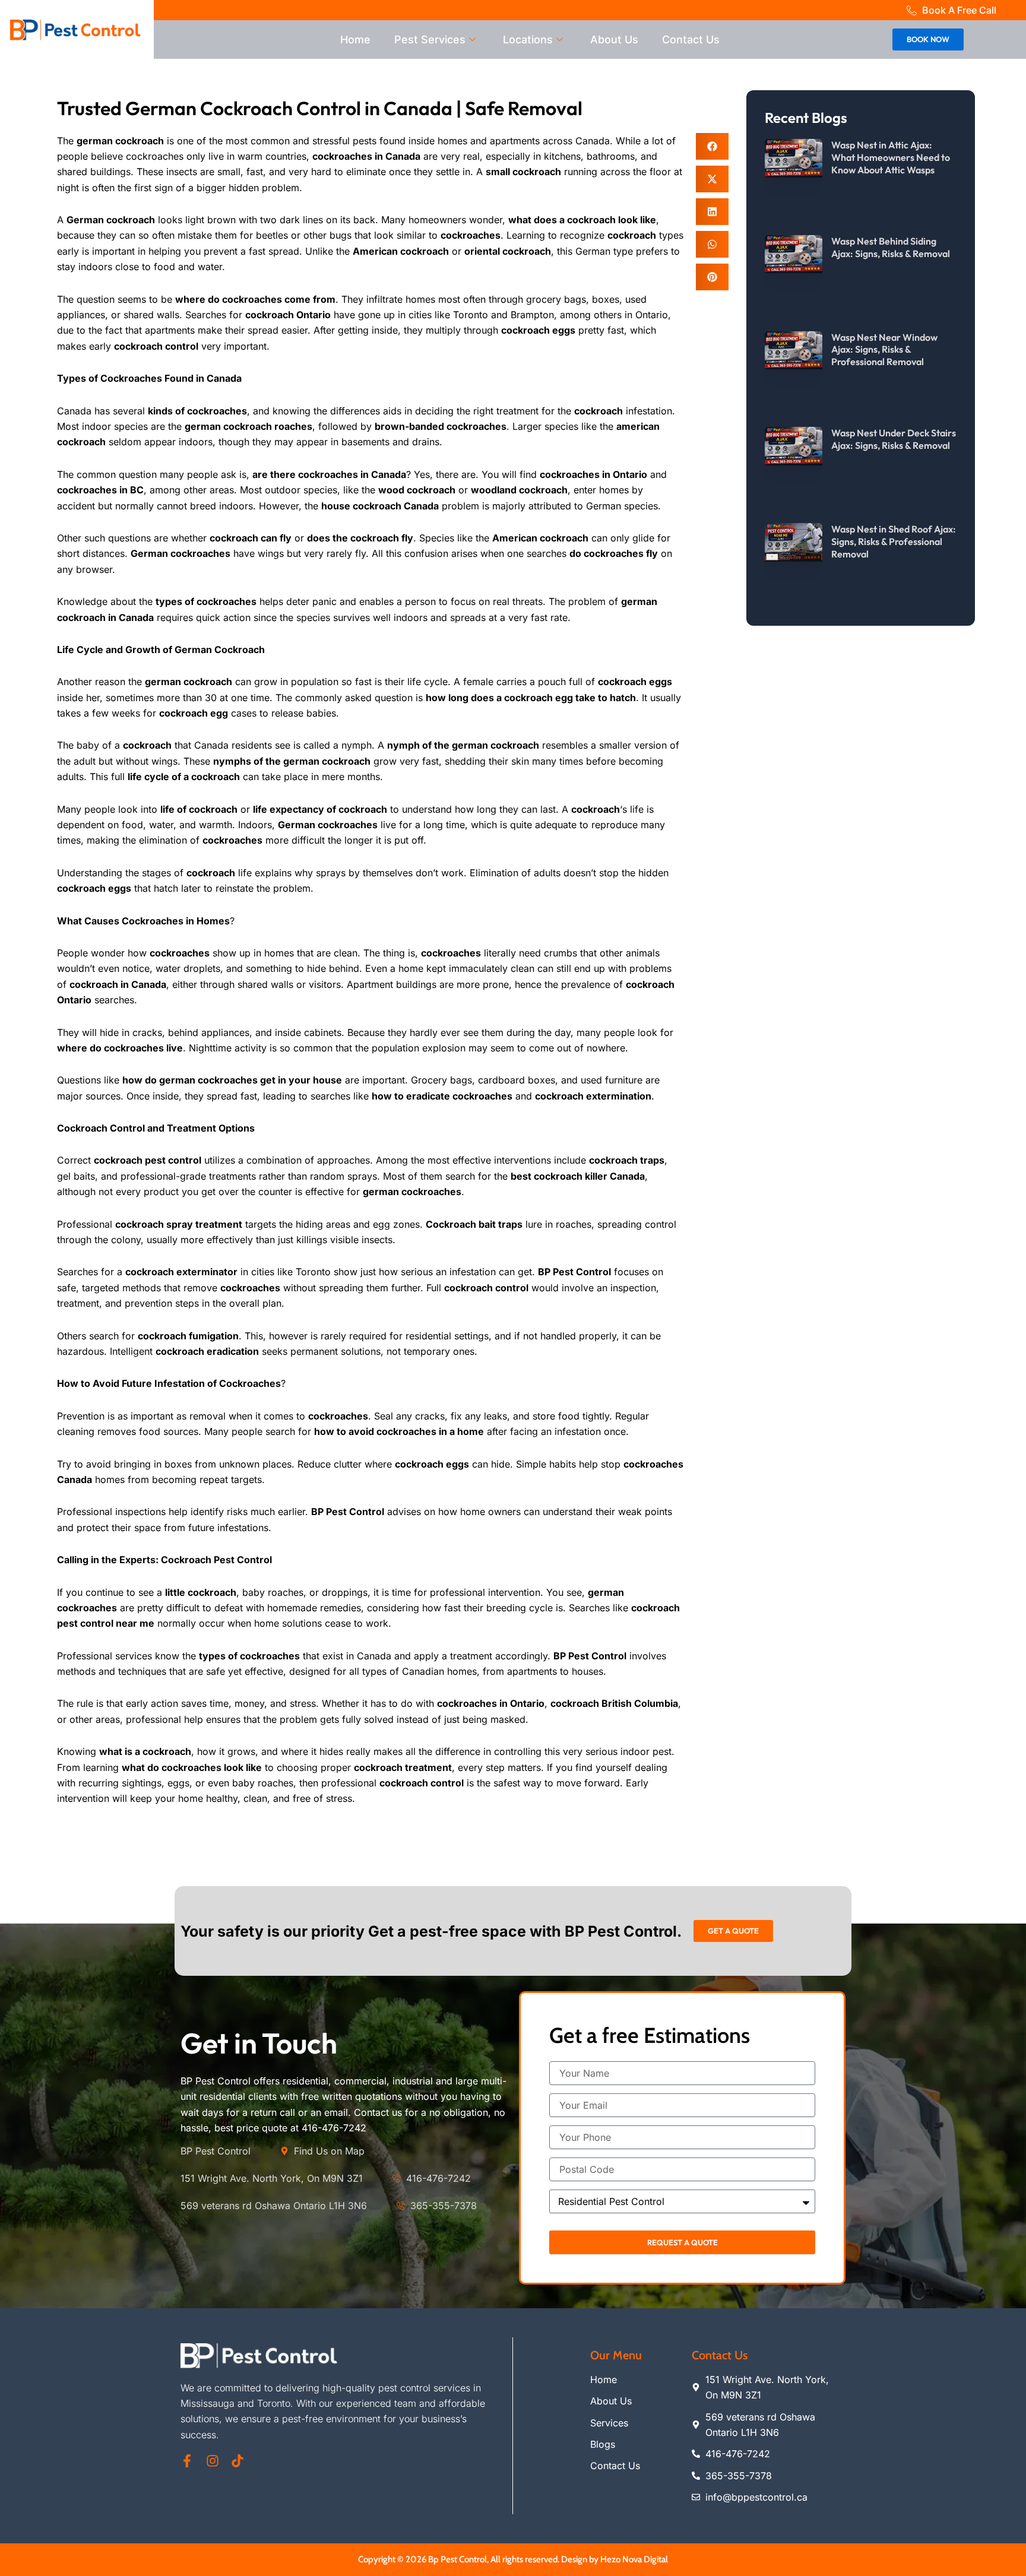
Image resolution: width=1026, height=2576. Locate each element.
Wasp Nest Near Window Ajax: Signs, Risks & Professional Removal (884, 350)
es (501, 426)
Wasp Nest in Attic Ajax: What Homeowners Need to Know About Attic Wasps (891, 157)
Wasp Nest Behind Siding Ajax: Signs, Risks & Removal (891, 247)
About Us (614, 39)
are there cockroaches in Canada (329, 474)
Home (355, 39)
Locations (528, 39)
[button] (712, 146)
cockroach (147, 745)
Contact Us (691, 39)
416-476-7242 (334, 2128)
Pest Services (430, 39)
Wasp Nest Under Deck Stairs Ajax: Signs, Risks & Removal (894, 439)
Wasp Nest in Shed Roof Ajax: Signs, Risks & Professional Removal (894, 541)
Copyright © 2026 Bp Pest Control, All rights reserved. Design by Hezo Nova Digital (513, 2559)
